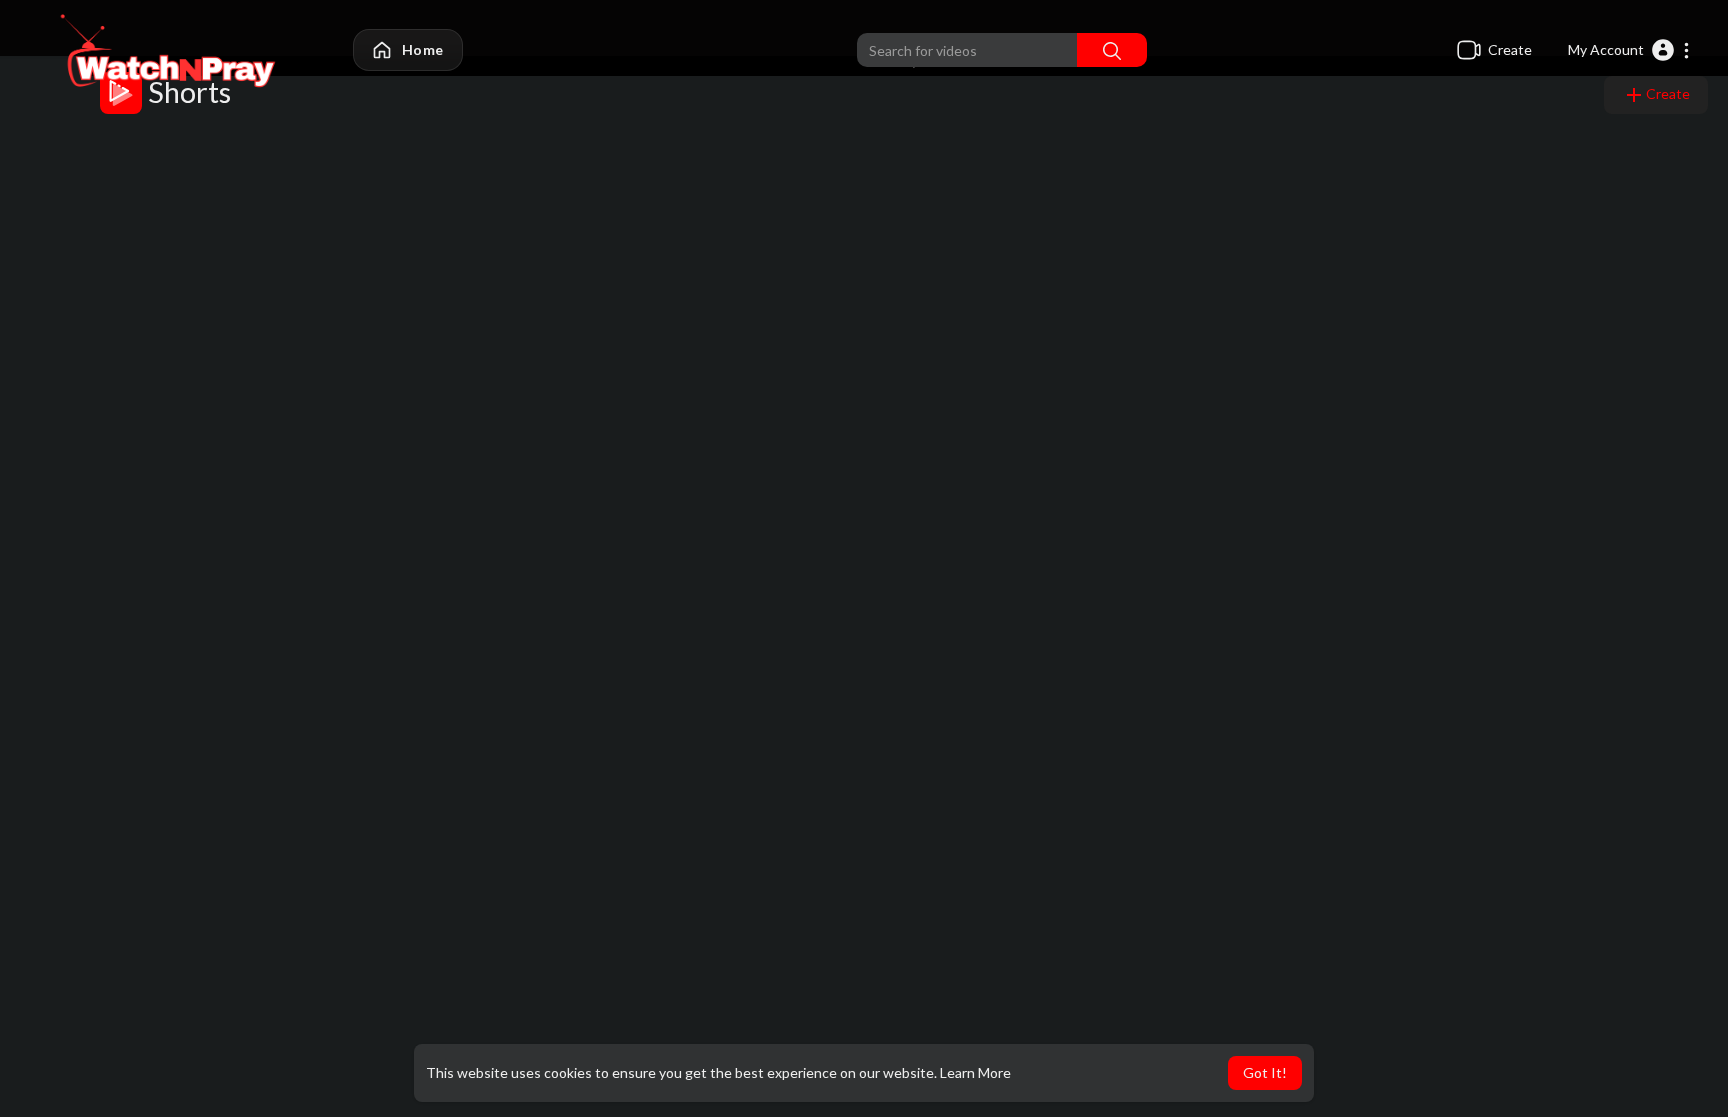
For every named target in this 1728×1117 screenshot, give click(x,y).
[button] (1629, 50)
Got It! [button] (1265, 1072)
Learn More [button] (975, 1072)
